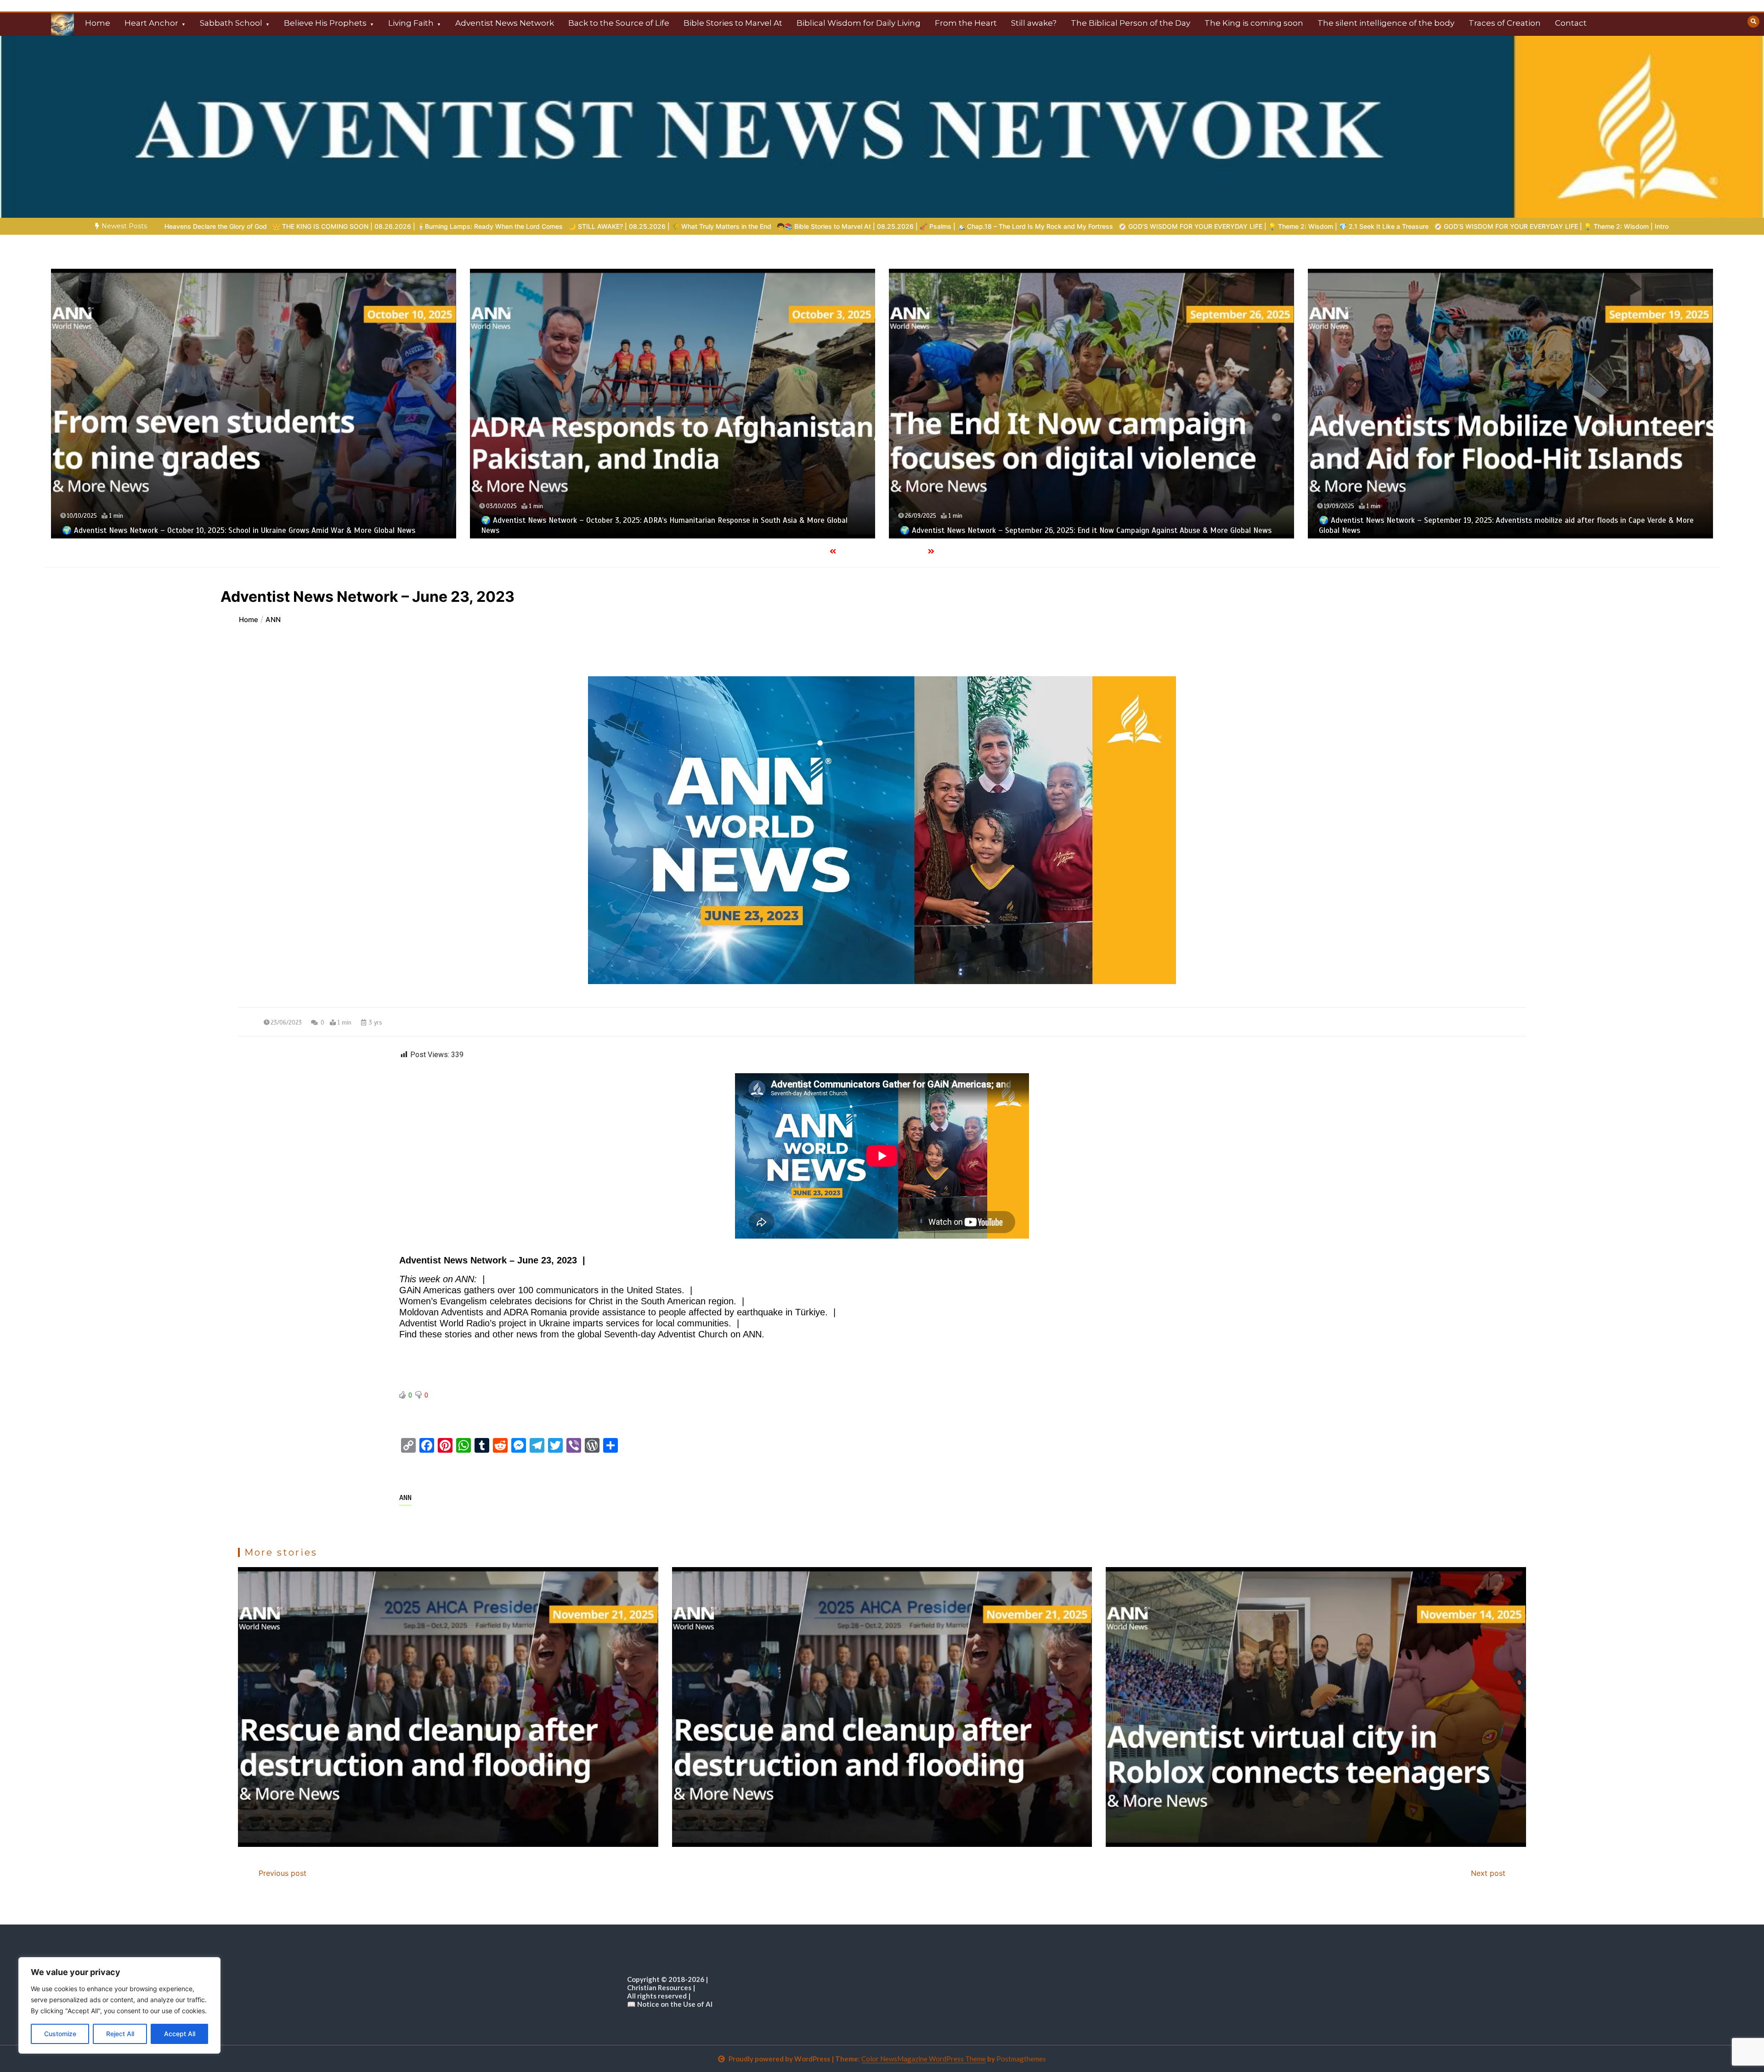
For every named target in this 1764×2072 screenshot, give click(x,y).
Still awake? (1034, 23)
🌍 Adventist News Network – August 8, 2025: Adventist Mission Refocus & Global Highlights (1119, 530)
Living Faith (411, 23)
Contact (1571, 23)
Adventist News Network (505, 23)
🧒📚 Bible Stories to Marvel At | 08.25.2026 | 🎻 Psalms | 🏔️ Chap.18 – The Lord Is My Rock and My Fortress (425, 226)
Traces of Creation (1505, 23)
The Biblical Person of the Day (1131, 23)
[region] (119, 2005)
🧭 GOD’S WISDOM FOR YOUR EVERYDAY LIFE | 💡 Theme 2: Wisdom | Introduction (1043, 226)
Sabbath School (231, 23)
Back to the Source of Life (619, 23)
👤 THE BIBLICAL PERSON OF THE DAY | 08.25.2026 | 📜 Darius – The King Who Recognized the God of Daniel (1346, 226)
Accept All (180, 2034)
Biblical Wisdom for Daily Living (859, 23)
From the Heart (966, 23)
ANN (405, 1498)
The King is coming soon (1254, 23)
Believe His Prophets (325, 23)
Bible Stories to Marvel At (733, 23)
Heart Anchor (151, 23)
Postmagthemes (1021, 2059)
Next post (1488, 1873)
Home (98, 23)
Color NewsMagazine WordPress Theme (924, 2059)
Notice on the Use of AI (675, 2004)
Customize (60, 2034)
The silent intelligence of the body (1386, 23)
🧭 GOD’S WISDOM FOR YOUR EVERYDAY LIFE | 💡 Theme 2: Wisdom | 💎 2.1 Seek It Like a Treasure (754, 226)
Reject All (120, 2034)
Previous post (283, 1873)
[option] (425, 226)
